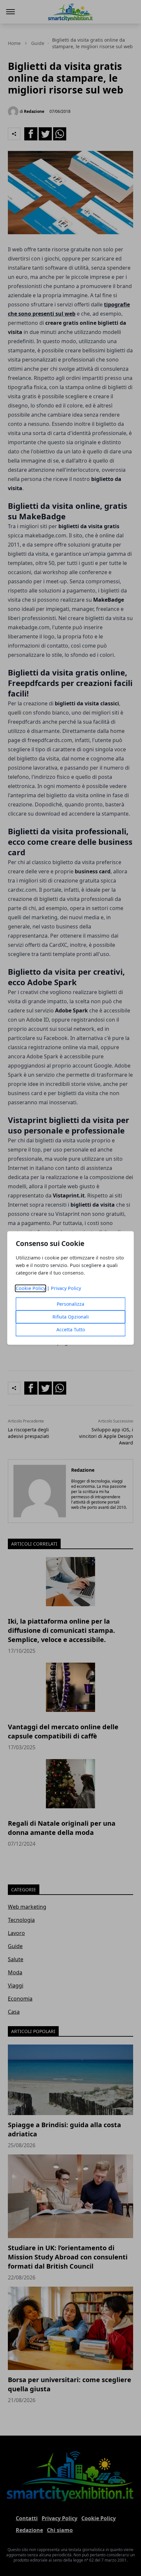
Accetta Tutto (71, 1330)
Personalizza (70, 1304)
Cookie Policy (31, 1288)
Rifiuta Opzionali (71, 1317)
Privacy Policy (66, 1288)
